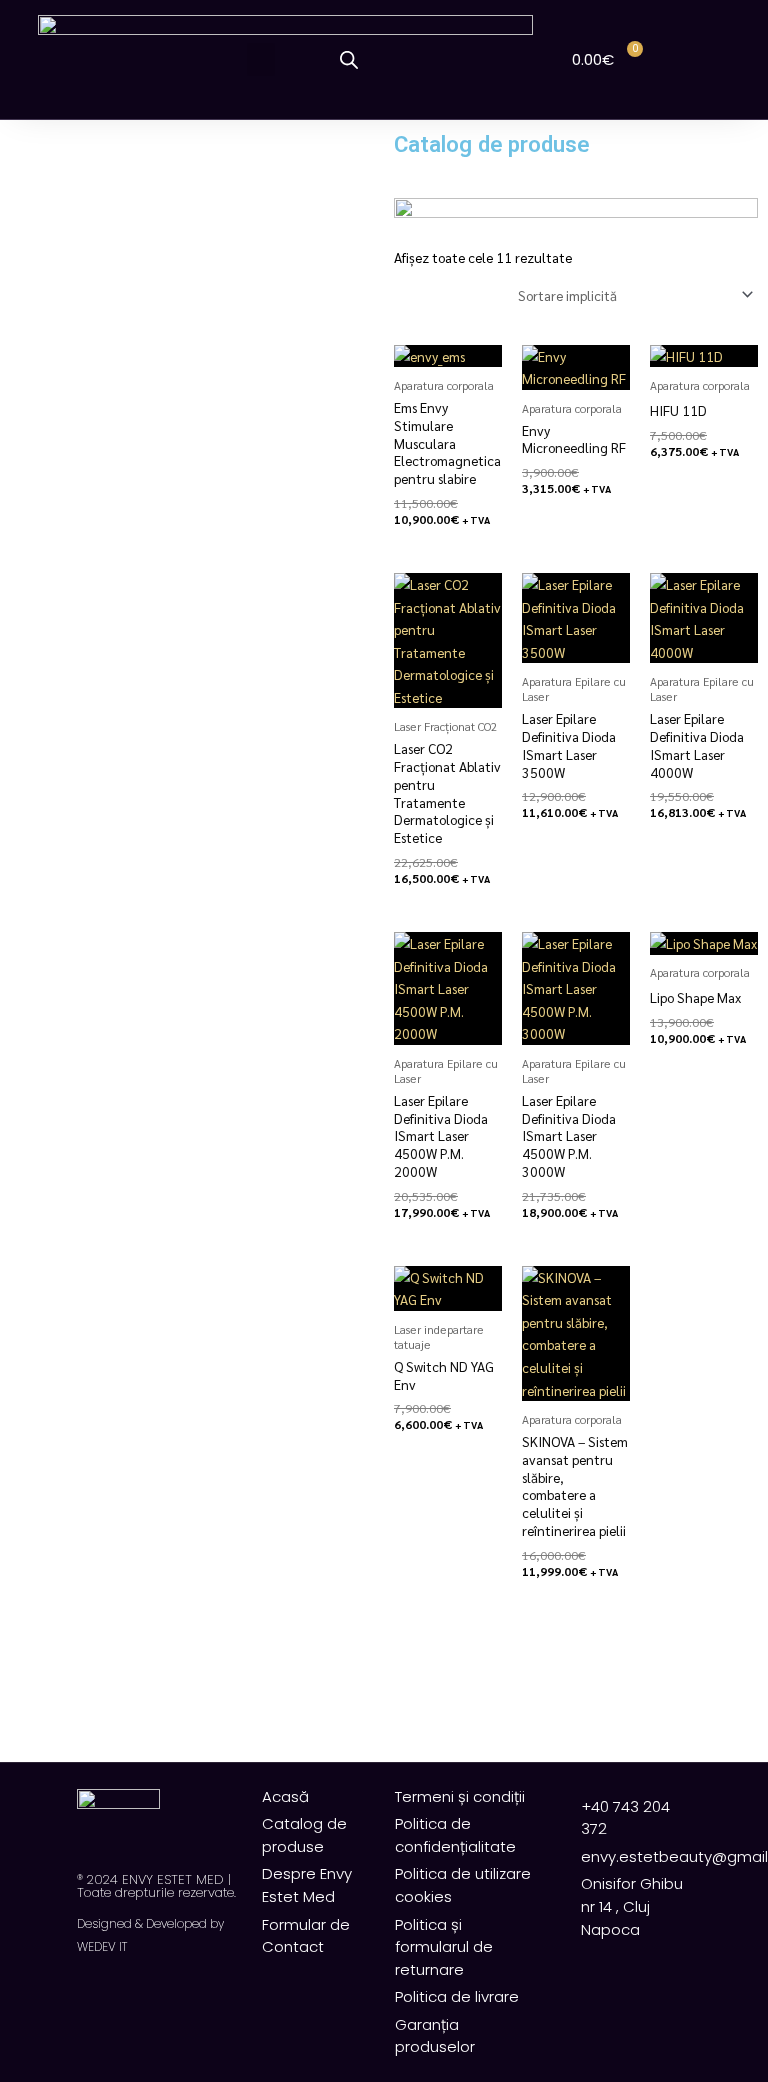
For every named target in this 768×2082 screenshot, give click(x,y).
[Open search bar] (349, 59)
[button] (261, 59)
